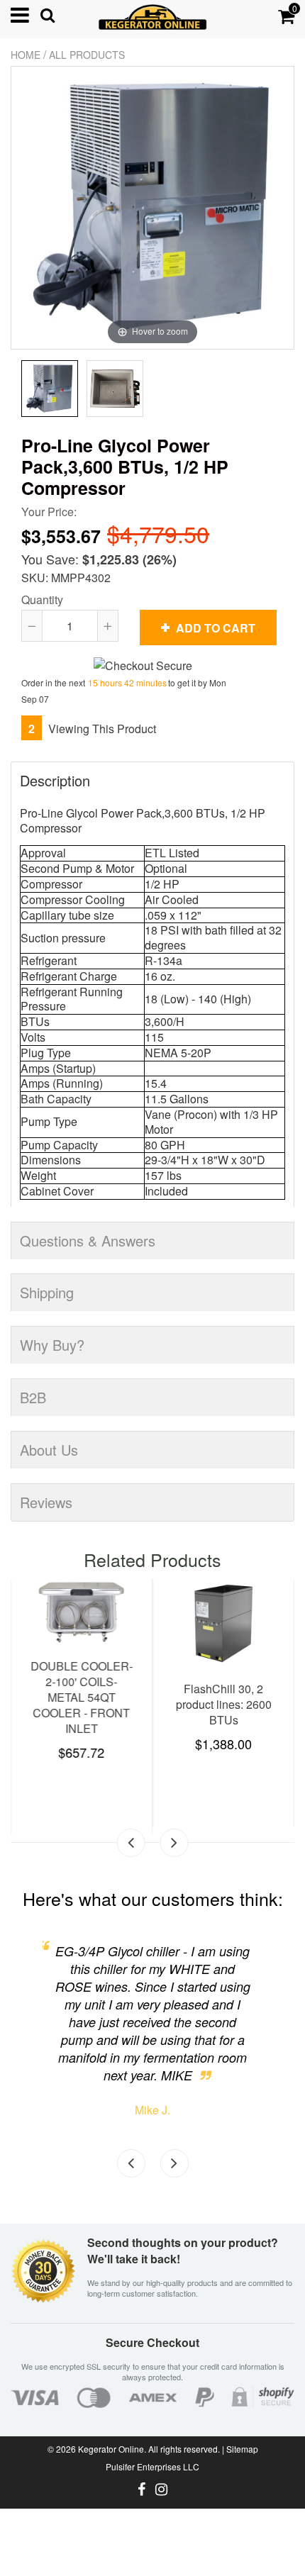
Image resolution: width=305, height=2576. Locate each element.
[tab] (152, 773)
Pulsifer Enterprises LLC (152, 2466)
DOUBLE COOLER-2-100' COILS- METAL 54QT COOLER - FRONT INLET (82, 1697)
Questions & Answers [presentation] (88, 1240)
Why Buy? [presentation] (52, 1345)
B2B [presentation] (33, 1397)
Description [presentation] (55, 780)
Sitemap (242, 2449)
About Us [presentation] (49, 1450)
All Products (87, 55)
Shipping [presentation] (47, 1292)
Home (26, 55)
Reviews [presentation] (46, 1502)
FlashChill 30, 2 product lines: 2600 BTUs (224, 1704)
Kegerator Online (111, 2449)
